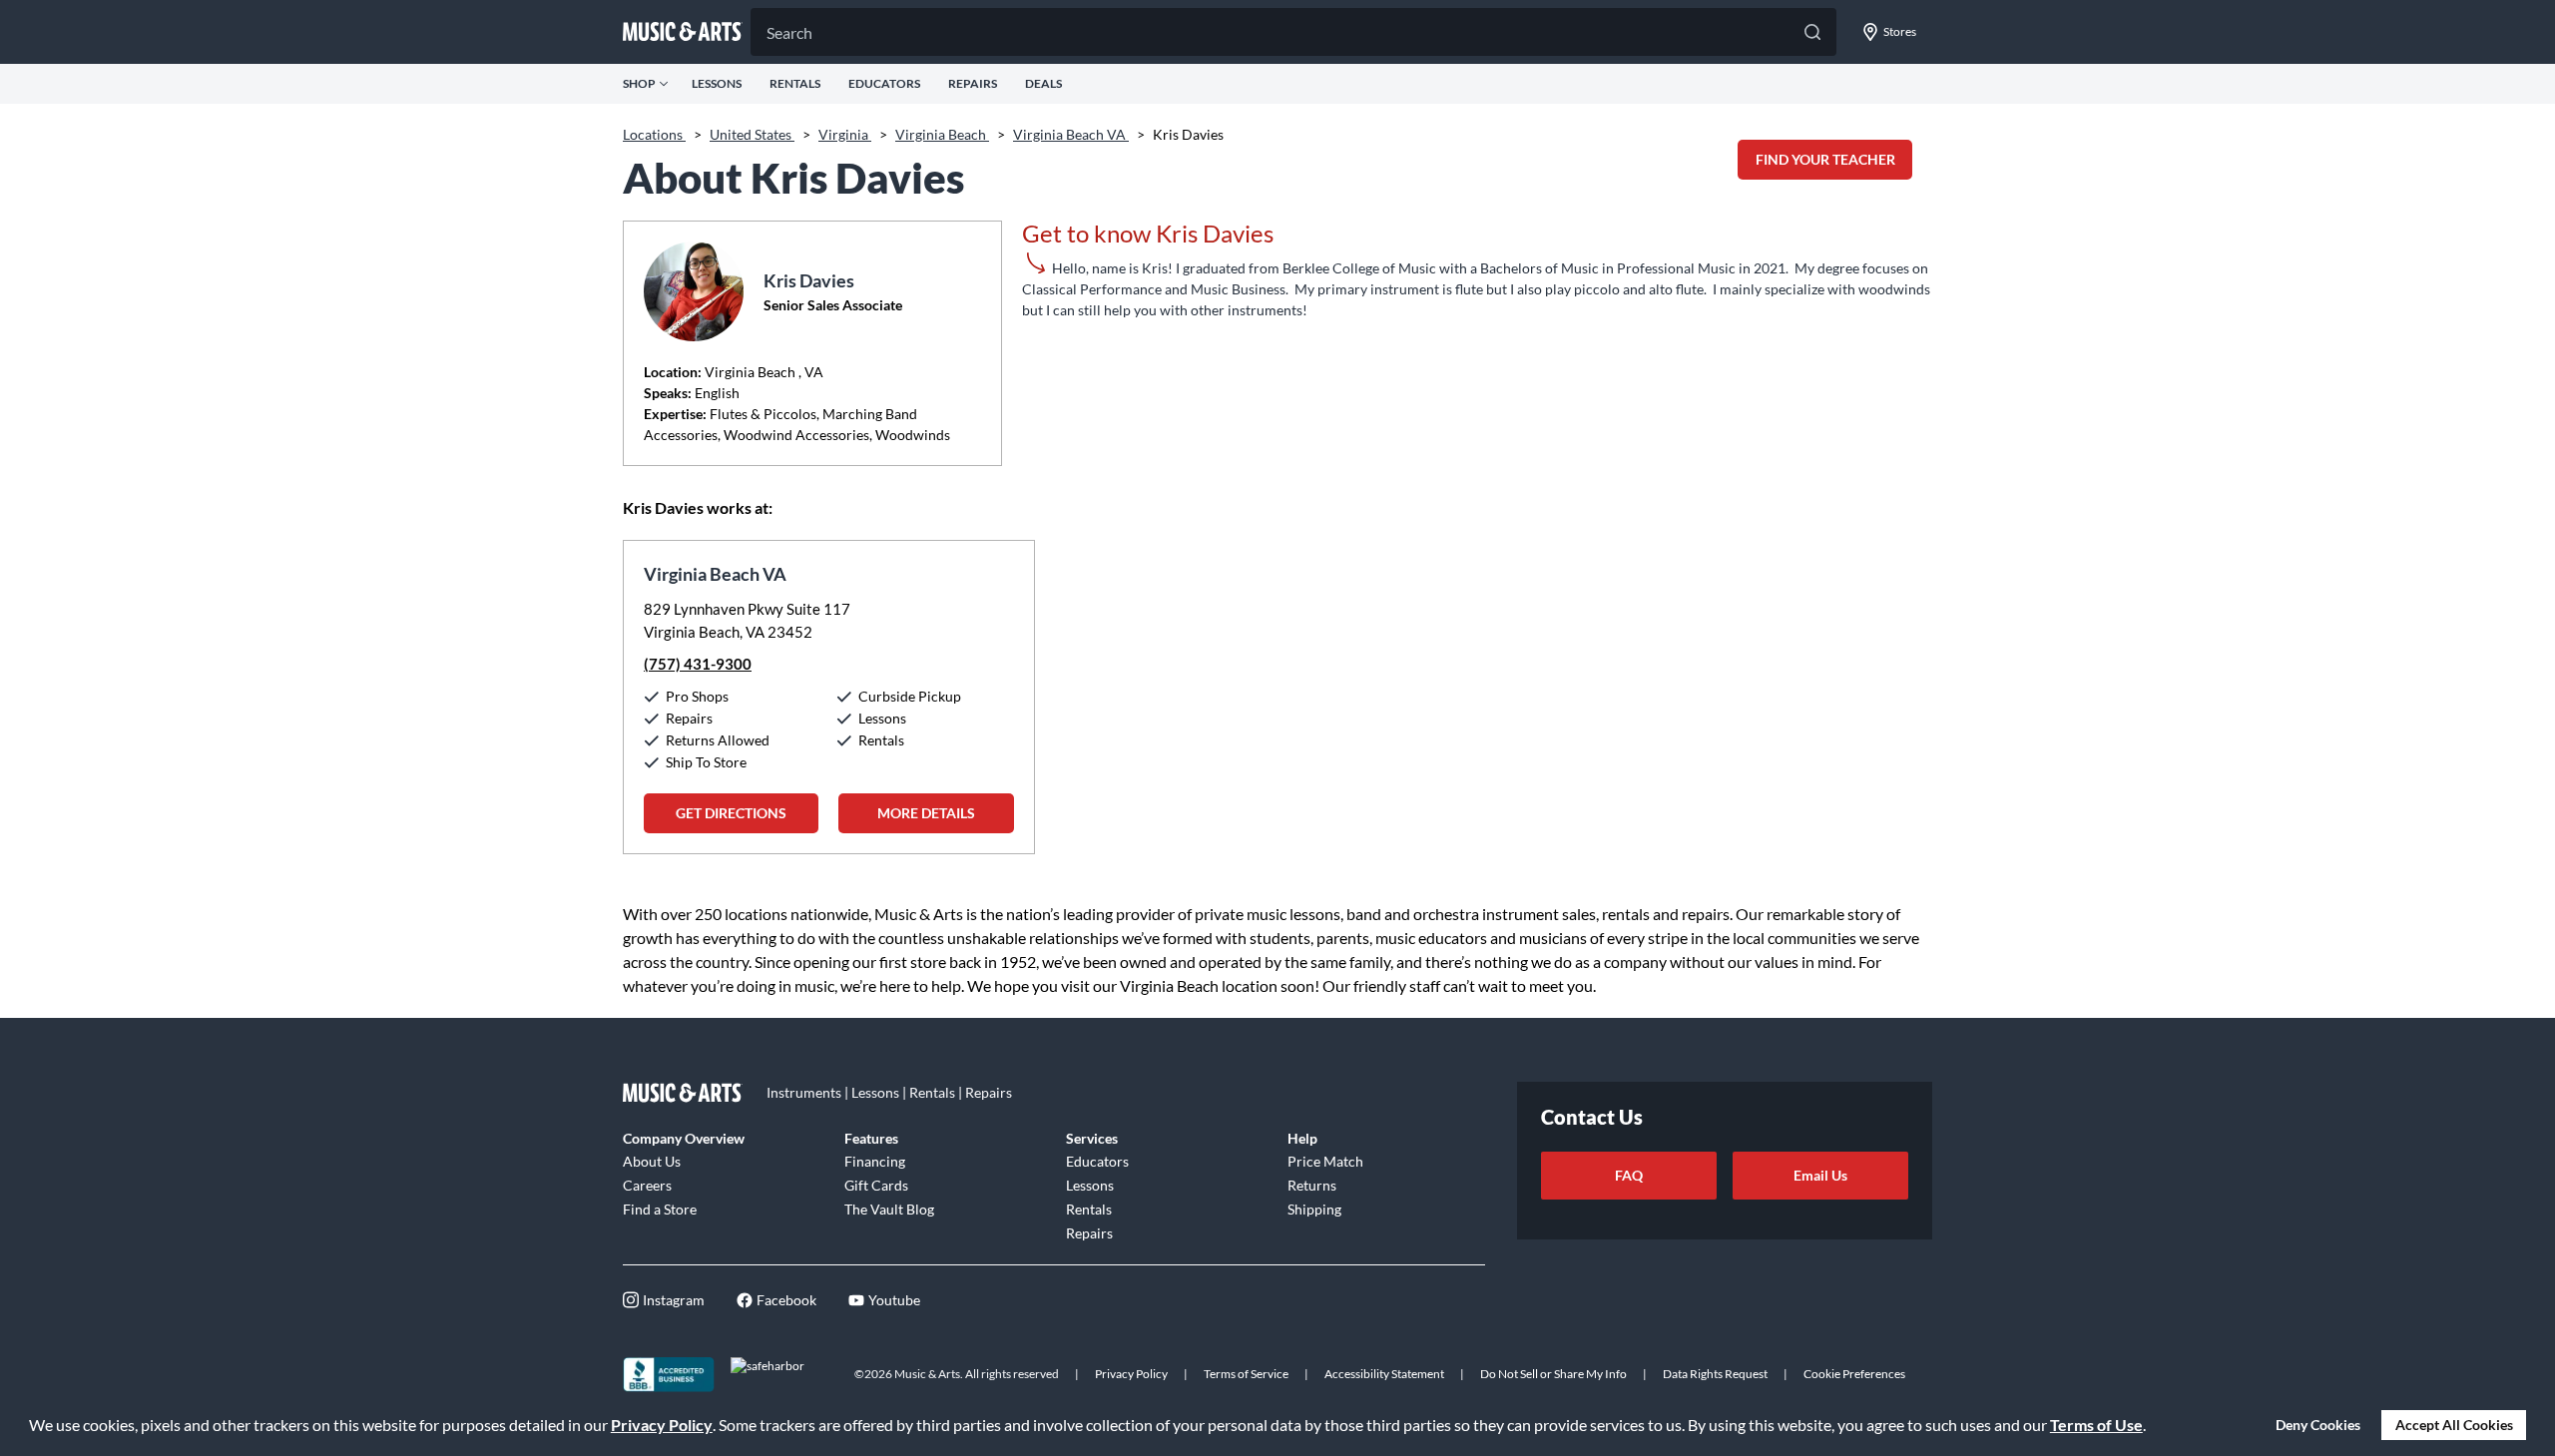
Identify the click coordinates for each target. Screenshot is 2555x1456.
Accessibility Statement (1384, 1374)
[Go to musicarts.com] (683, 32)
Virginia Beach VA (1071, 134)
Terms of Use (2096, 1425)
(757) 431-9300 (698, 664)
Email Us (1820, 1175)
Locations (654, 134)
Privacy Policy (662, 1425)
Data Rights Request (1715, 1374)
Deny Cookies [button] (2318, 1425)
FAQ (1629, 1175)
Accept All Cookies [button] (2454, 1425)
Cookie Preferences (1854, 1374)
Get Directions (731, 813)
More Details (926, 813)
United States (752, 134)
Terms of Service (1246, 1374)
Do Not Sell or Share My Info (1553, 1374)
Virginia (845, 134)
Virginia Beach (942, 134)
